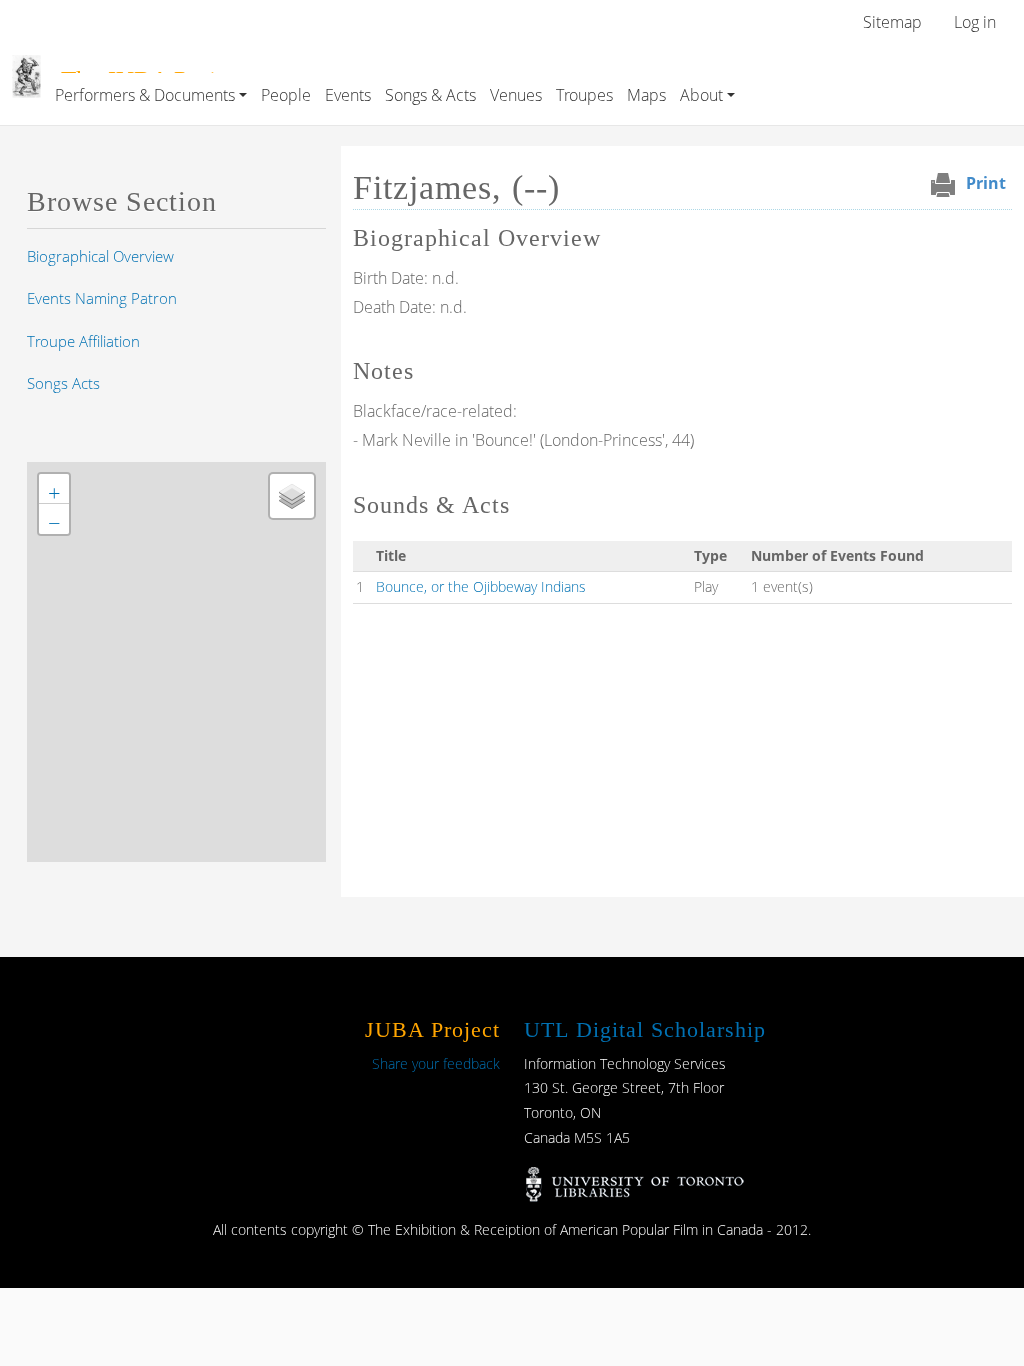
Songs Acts (63, 383)
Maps (646, 95)
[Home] (26, 69)
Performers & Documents (145, 95)
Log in (975, 22)
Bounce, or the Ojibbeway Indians (481, 586)
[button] (54, 489)
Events (348, 95)
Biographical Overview (100, 256)
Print (986, 183)
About (701, 95)
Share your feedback (436, 1063)
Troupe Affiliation (83, 341)
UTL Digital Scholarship (645, 1029)
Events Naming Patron (102, 298)
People (286, 95)
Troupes (584, 95)
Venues (516, 95)
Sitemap (892, 22)
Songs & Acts (430, 95)
